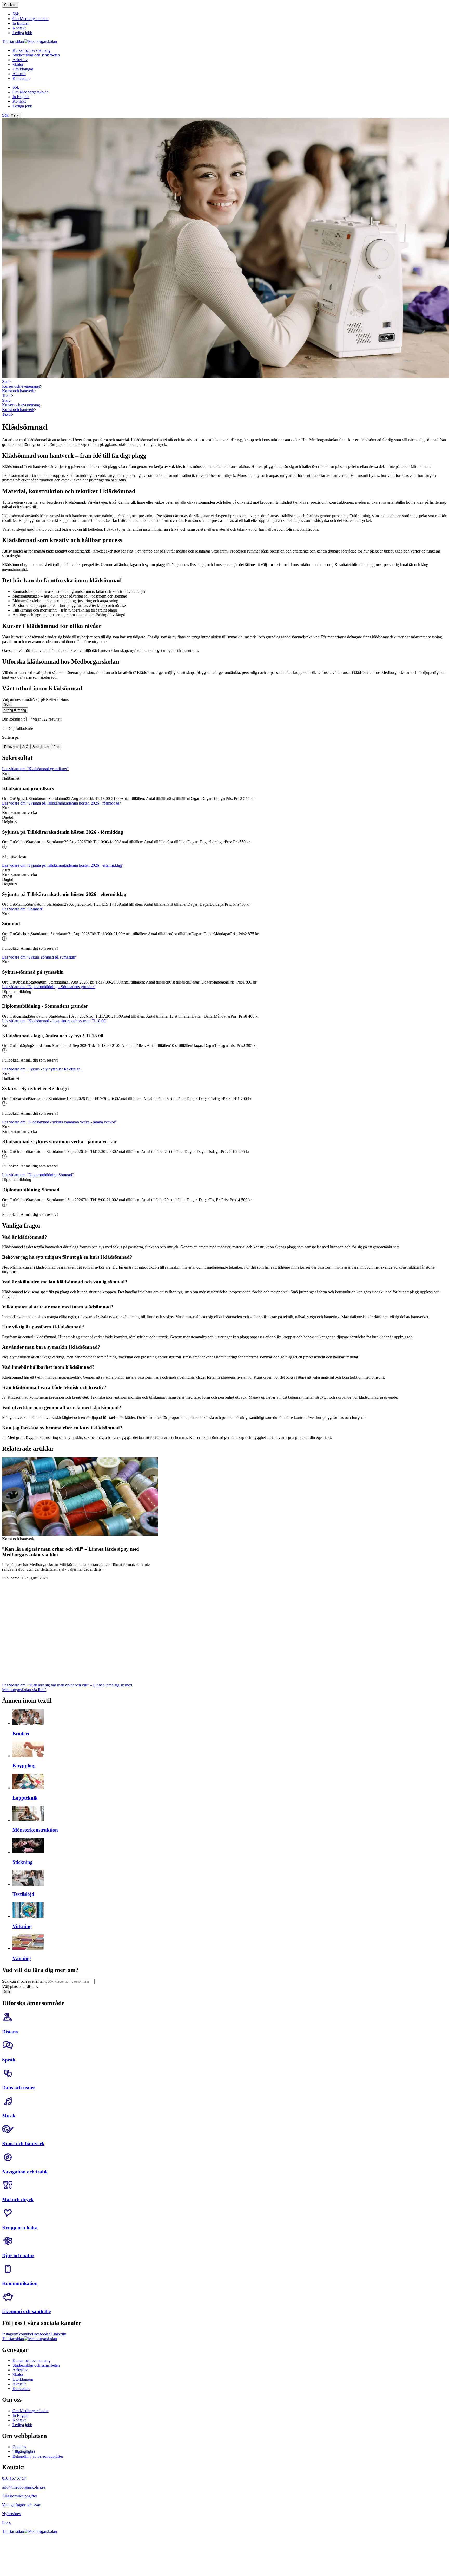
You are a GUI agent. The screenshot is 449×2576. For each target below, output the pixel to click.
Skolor (18, 2375)
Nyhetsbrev (12, 2514)
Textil (7, 396)
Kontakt (19, 2420)
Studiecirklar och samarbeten (36, 2365)
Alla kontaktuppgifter (20, 2496)
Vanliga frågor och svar (21, 2505)
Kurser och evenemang (21, 386)
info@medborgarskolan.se (24, 2487)
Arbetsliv (20, 2370)
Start (6, 381)
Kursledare (21, 2389)
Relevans (11, 747)
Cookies (10, 5)
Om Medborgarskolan (31, 2411)
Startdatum (41, 747)
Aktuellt (19, 2384)
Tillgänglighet (24, 2452)
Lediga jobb (22, 2425)
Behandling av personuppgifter (38, 2456)
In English (21, 2415)
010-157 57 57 (14, 2478)
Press (6, 2523)
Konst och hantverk (18, 391)
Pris (56, 747)
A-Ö (25, 747)
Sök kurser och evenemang (24, 1981)
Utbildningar (23, 2379)
